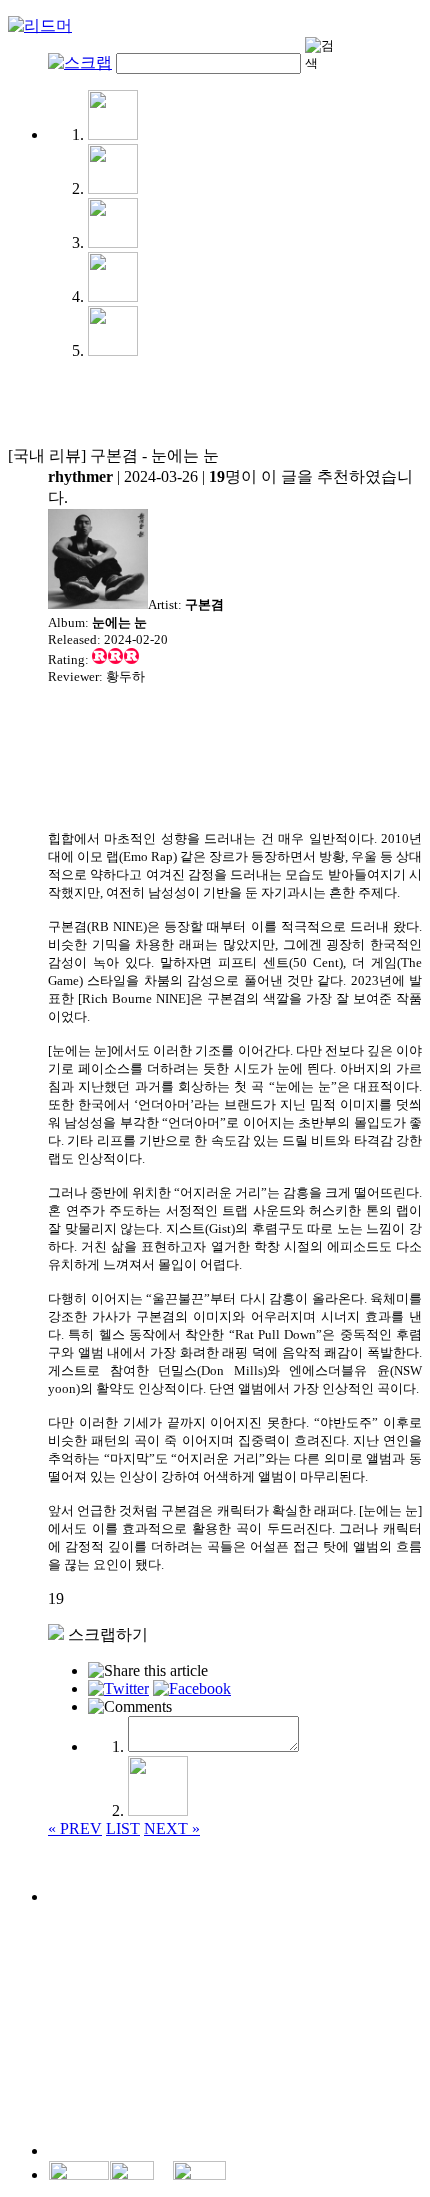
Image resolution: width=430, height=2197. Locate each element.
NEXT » (172, 1828)
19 (56, 1598)
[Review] (113, 296)
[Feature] (113, 242)
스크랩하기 (106, 1634)
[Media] (113, 350)
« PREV (75, 1828)
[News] (113, 134)
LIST (123, 1828)
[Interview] (113, 188)
